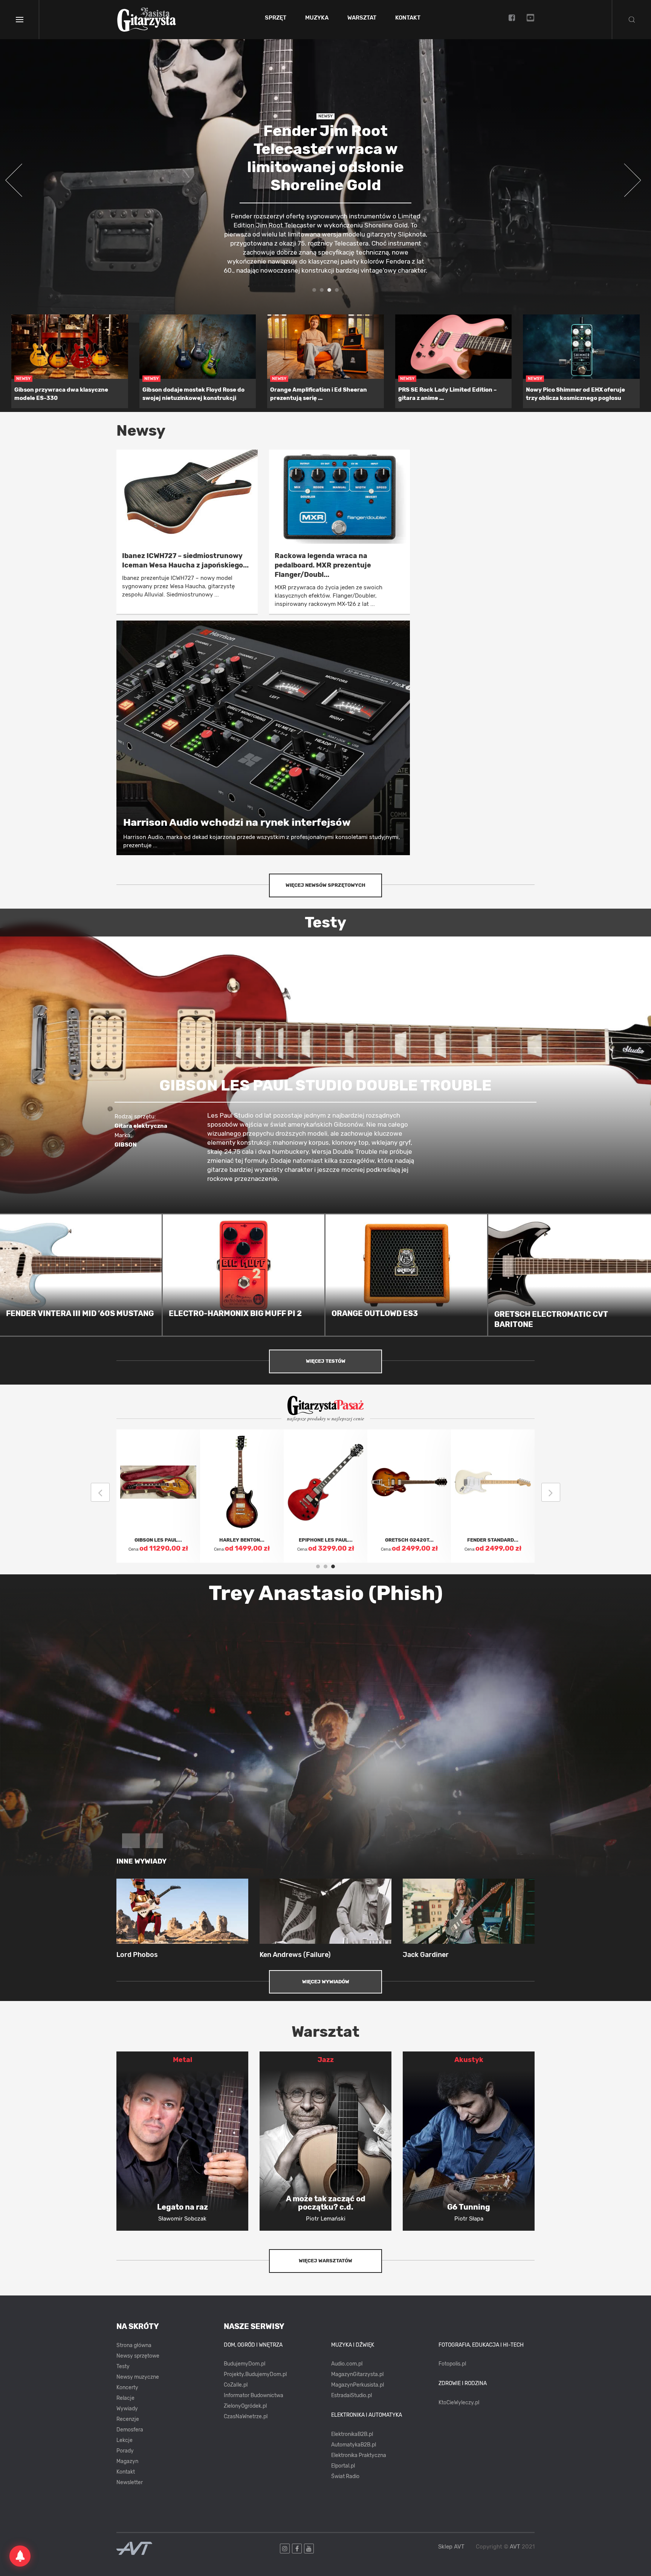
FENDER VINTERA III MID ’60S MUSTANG (80, 1313)
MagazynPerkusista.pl (358, 2385)
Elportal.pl (343, 2466)
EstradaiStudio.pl (351, 2395)
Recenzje (128, 2419)
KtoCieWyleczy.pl (459, 2403)
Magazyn (127, 2461)
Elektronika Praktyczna (359, 2455)
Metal (183, 2060)
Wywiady (127, 2409)
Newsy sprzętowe (138, 2356)
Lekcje (125, 2440)
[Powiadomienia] (20, 2556)
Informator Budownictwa (254, 2395)
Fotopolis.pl (452, 2364)
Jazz (326, 2060)
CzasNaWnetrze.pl (246, 2417)
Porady (125, 2451)
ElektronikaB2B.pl (352, 2434)
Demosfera (130, 2430)
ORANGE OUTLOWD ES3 (375, 1313)
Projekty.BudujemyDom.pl (255, 2374)
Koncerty (127, 2388)
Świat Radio (345, 2476)
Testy (123, 2366)
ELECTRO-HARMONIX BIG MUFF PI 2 (235, 1313)
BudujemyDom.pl (245, 2364)
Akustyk (469, 2060)
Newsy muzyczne (138, 2377)
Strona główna (134, 2345)
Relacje (125, 2398)
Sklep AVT (451, 2547)
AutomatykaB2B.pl (354, 2445)
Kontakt (408, 18)
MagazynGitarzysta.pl (357, 2374)
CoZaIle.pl (236, 2385)
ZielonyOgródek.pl (245, 2406)
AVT (515, 2547)
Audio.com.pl (347, 2364)
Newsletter (130, 2482)
